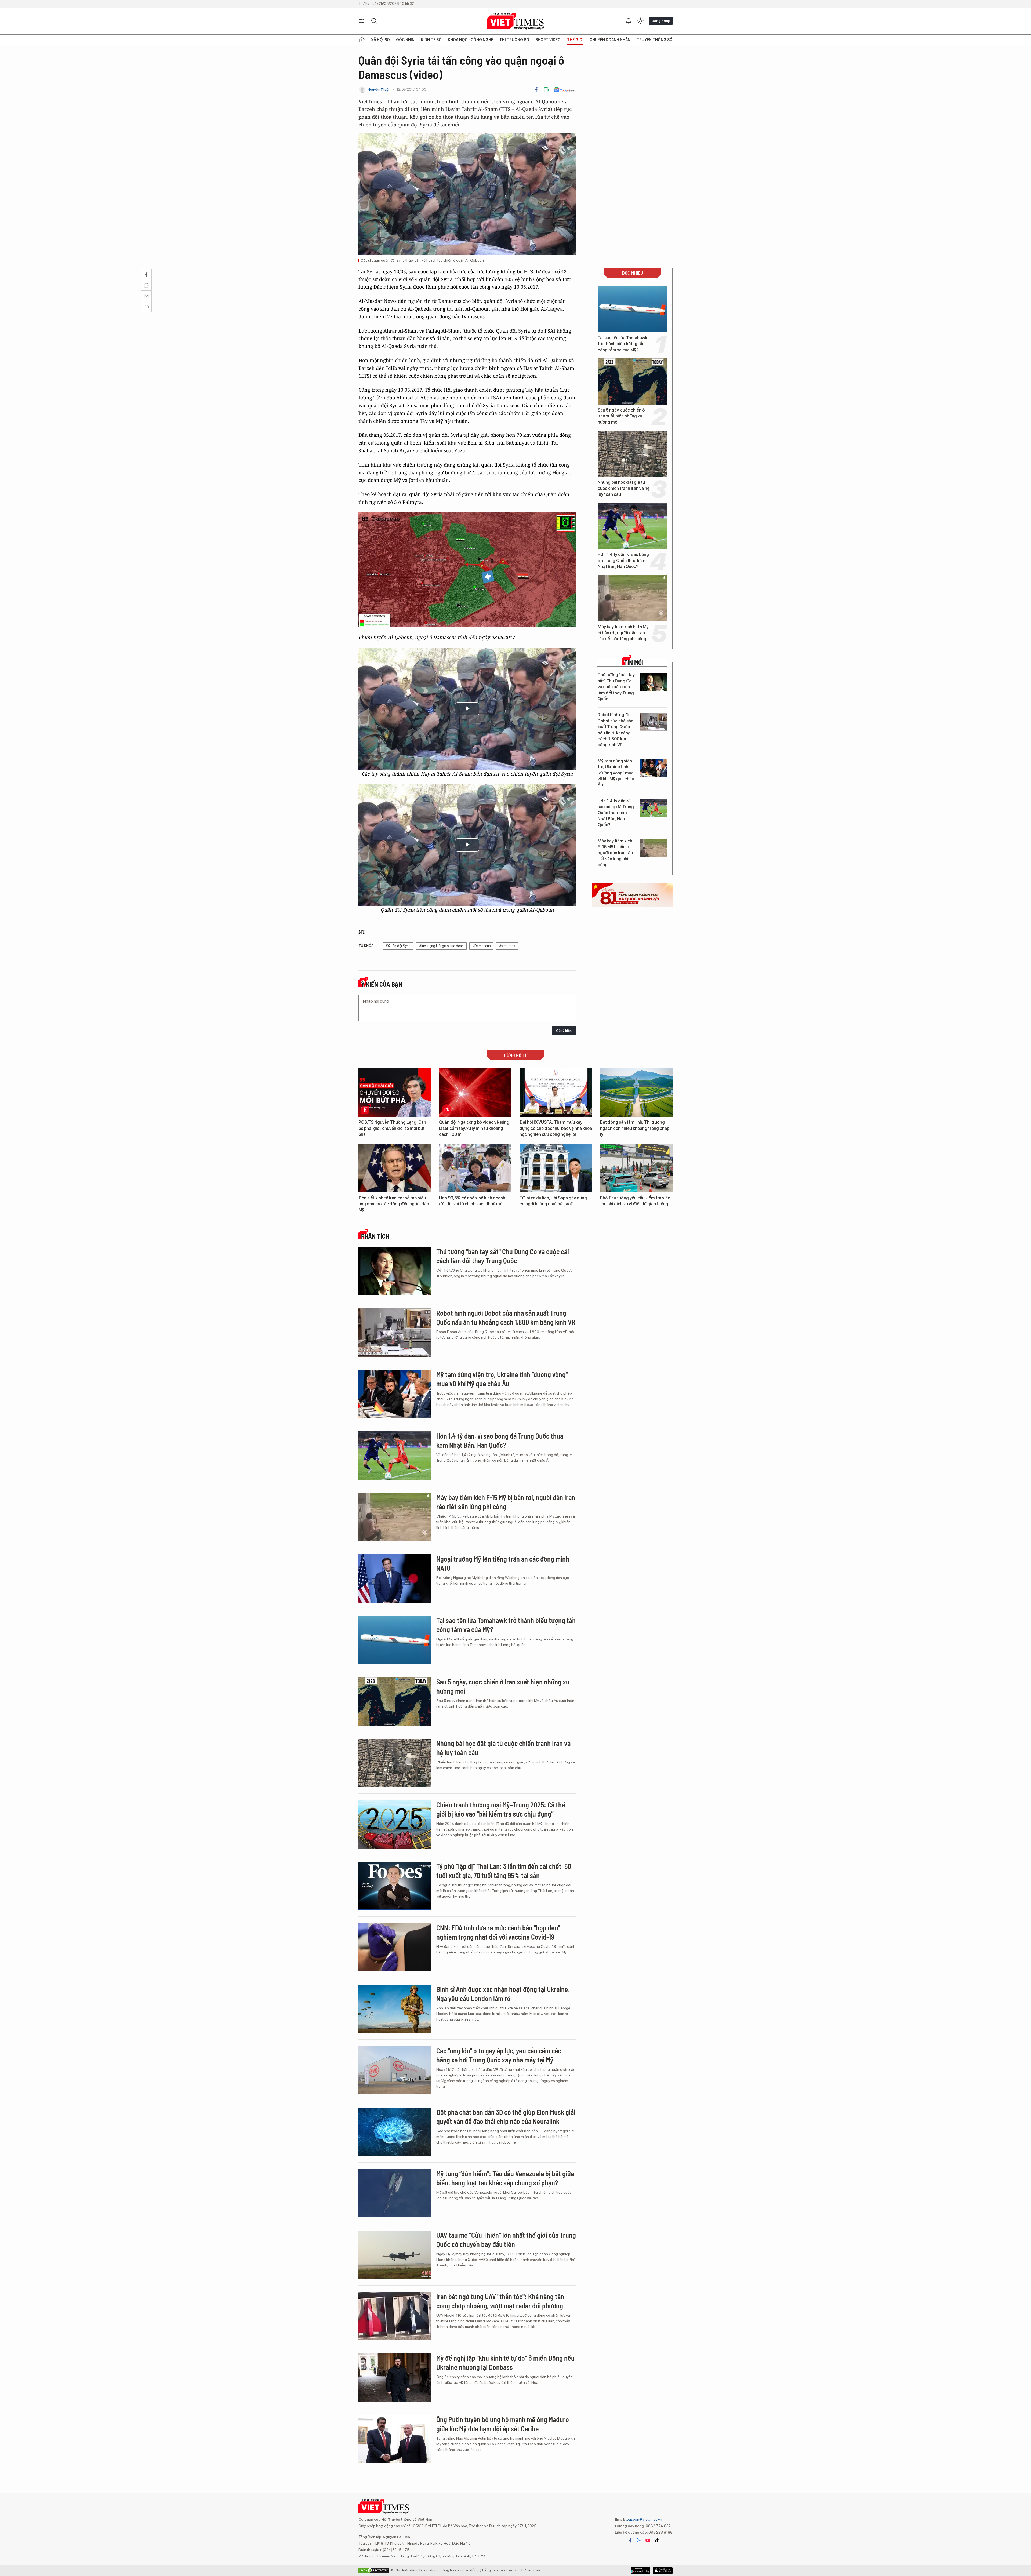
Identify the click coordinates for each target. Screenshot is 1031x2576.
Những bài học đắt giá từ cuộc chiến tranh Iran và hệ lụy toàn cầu (624, 488)
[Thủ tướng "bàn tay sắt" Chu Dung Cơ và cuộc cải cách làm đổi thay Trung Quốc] (654, 682)
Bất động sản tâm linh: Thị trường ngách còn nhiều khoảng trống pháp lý (635, 1128)
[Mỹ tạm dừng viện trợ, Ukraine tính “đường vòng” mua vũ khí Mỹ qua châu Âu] (654, 768)
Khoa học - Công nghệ (471, 40)
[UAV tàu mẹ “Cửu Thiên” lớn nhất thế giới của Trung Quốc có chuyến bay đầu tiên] (395, 2255)
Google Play (663, 2571)
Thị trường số (514, 40)
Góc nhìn (405, 40)
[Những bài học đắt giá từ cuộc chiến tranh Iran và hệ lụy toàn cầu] (632, 454)
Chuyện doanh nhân (610, 40)
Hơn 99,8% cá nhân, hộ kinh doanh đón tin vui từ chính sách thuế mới (472, 1201)
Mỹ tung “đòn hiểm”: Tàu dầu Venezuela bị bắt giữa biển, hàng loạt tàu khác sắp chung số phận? (505, 2178)
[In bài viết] (546, 90)
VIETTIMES (515, 21)
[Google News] (565, 90)
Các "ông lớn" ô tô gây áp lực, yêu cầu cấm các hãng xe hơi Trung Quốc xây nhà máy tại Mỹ (499, 2055)
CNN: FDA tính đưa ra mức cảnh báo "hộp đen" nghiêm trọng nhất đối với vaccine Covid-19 (498, 1932)
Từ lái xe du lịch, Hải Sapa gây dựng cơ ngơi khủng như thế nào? (553, 1201)
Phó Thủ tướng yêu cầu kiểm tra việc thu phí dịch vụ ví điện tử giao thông (635, 1201)
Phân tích (375, 1236)
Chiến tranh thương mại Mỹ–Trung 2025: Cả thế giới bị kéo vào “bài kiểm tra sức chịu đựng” (501, 1809)
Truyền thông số (655, 40)
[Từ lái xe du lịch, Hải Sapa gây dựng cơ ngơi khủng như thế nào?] (556, 1168)
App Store (640, 2571)
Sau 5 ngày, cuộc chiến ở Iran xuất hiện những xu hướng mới (621, 416)
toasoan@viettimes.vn (643, 2519)
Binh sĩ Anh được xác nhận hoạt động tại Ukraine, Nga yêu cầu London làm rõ (503, 1994)
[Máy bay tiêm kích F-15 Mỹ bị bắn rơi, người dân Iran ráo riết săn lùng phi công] (632, 598)
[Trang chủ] (362, 40)
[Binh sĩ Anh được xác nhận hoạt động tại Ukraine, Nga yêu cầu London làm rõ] (395, 2009)
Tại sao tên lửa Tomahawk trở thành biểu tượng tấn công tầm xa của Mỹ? (622, 344)
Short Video (548, 40)
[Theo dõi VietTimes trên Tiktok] (657, 2540)
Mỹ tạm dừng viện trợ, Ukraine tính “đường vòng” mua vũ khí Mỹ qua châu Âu (616, 773)
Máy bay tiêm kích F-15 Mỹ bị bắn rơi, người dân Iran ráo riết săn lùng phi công (623, 633)
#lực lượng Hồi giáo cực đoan (441, 946)
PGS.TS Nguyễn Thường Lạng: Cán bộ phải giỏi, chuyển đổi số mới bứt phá (392, 1128)
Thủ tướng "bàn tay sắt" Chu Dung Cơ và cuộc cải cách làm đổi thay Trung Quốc (616, 687)
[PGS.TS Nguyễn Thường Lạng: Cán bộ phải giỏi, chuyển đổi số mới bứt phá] (395, 1093)
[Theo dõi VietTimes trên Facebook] (630, 2540)
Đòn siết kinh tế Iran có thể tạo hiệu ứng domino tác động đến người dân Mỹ (394, 1204)
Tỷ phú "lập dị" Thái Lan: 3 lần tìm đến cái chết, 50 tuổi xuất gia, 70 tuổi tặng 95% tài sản (504, 1871)
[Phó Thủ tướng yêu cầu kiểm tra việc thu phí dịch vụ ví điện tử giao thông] (636, 1168)
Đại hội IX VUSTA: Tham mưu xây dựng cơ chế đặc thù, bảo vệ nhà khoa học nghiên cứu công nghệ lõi (556, 1128)
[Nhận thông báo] (629, 21)
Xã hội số (380, 40)
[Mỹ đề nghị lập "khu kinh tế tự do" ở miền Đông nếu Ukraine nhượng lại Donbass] (395, 2378)
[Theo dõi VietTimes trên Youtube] (648, 2540)
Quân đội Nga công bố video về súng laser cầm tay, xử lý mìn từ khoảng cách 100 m (474, 1128)
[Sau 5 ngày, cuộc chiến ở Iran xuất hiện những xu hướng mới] (632, 381)
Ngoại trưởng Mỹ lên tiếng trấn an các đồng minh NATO (503, 1563)
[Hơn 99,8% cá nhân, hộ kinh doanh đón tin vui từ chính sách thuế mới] (475, 1168)
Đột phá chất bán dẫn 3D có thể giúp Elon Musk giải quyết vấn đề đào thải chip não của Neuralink (506, 2117)
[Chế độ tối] (640, 21)
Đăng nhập (661, 21)
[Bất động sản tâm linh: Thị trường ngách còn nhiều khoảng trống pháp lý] (636, 1093)
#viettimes (507, 946)
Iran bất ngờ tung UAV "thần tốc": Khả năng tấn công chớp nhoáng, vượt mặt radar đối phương (500, 2301)
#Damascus (481, 946)
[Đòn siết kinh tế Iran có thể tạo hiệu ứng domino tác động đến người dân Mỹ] (395, 1168)
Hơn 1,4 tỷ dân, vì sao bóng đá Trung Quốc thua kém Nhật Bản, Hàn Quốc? (623, 561)
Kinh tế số (431, 40)
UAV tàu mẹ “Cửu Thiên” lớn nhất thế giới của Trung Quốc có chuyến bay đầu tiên (506, 2240)
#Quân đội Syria (398, 946)
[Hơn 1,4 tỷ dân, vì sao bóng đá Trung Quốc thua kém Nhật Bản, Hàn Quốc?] (632, 526)
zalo (639, 2540)
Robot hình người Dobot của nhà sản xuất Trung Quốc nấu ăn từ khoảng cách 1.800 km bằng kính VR (616, 730)
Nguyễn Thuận (379, 90)
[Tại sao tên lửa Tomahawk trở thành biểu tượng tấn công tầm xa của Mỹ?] (632, 309)
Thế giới (575, 40)
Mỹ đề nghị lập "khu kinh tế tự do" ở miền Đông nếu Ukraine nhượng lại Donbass (505, 2362)
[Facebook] (536, 90)
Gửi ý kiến (564, 1031)
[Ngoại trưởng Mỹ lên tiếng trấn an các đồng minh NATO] (395, 1578)
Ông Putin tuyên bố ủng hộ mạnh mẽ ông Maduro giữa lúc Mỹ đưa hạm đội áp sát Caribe (503, 2424)
